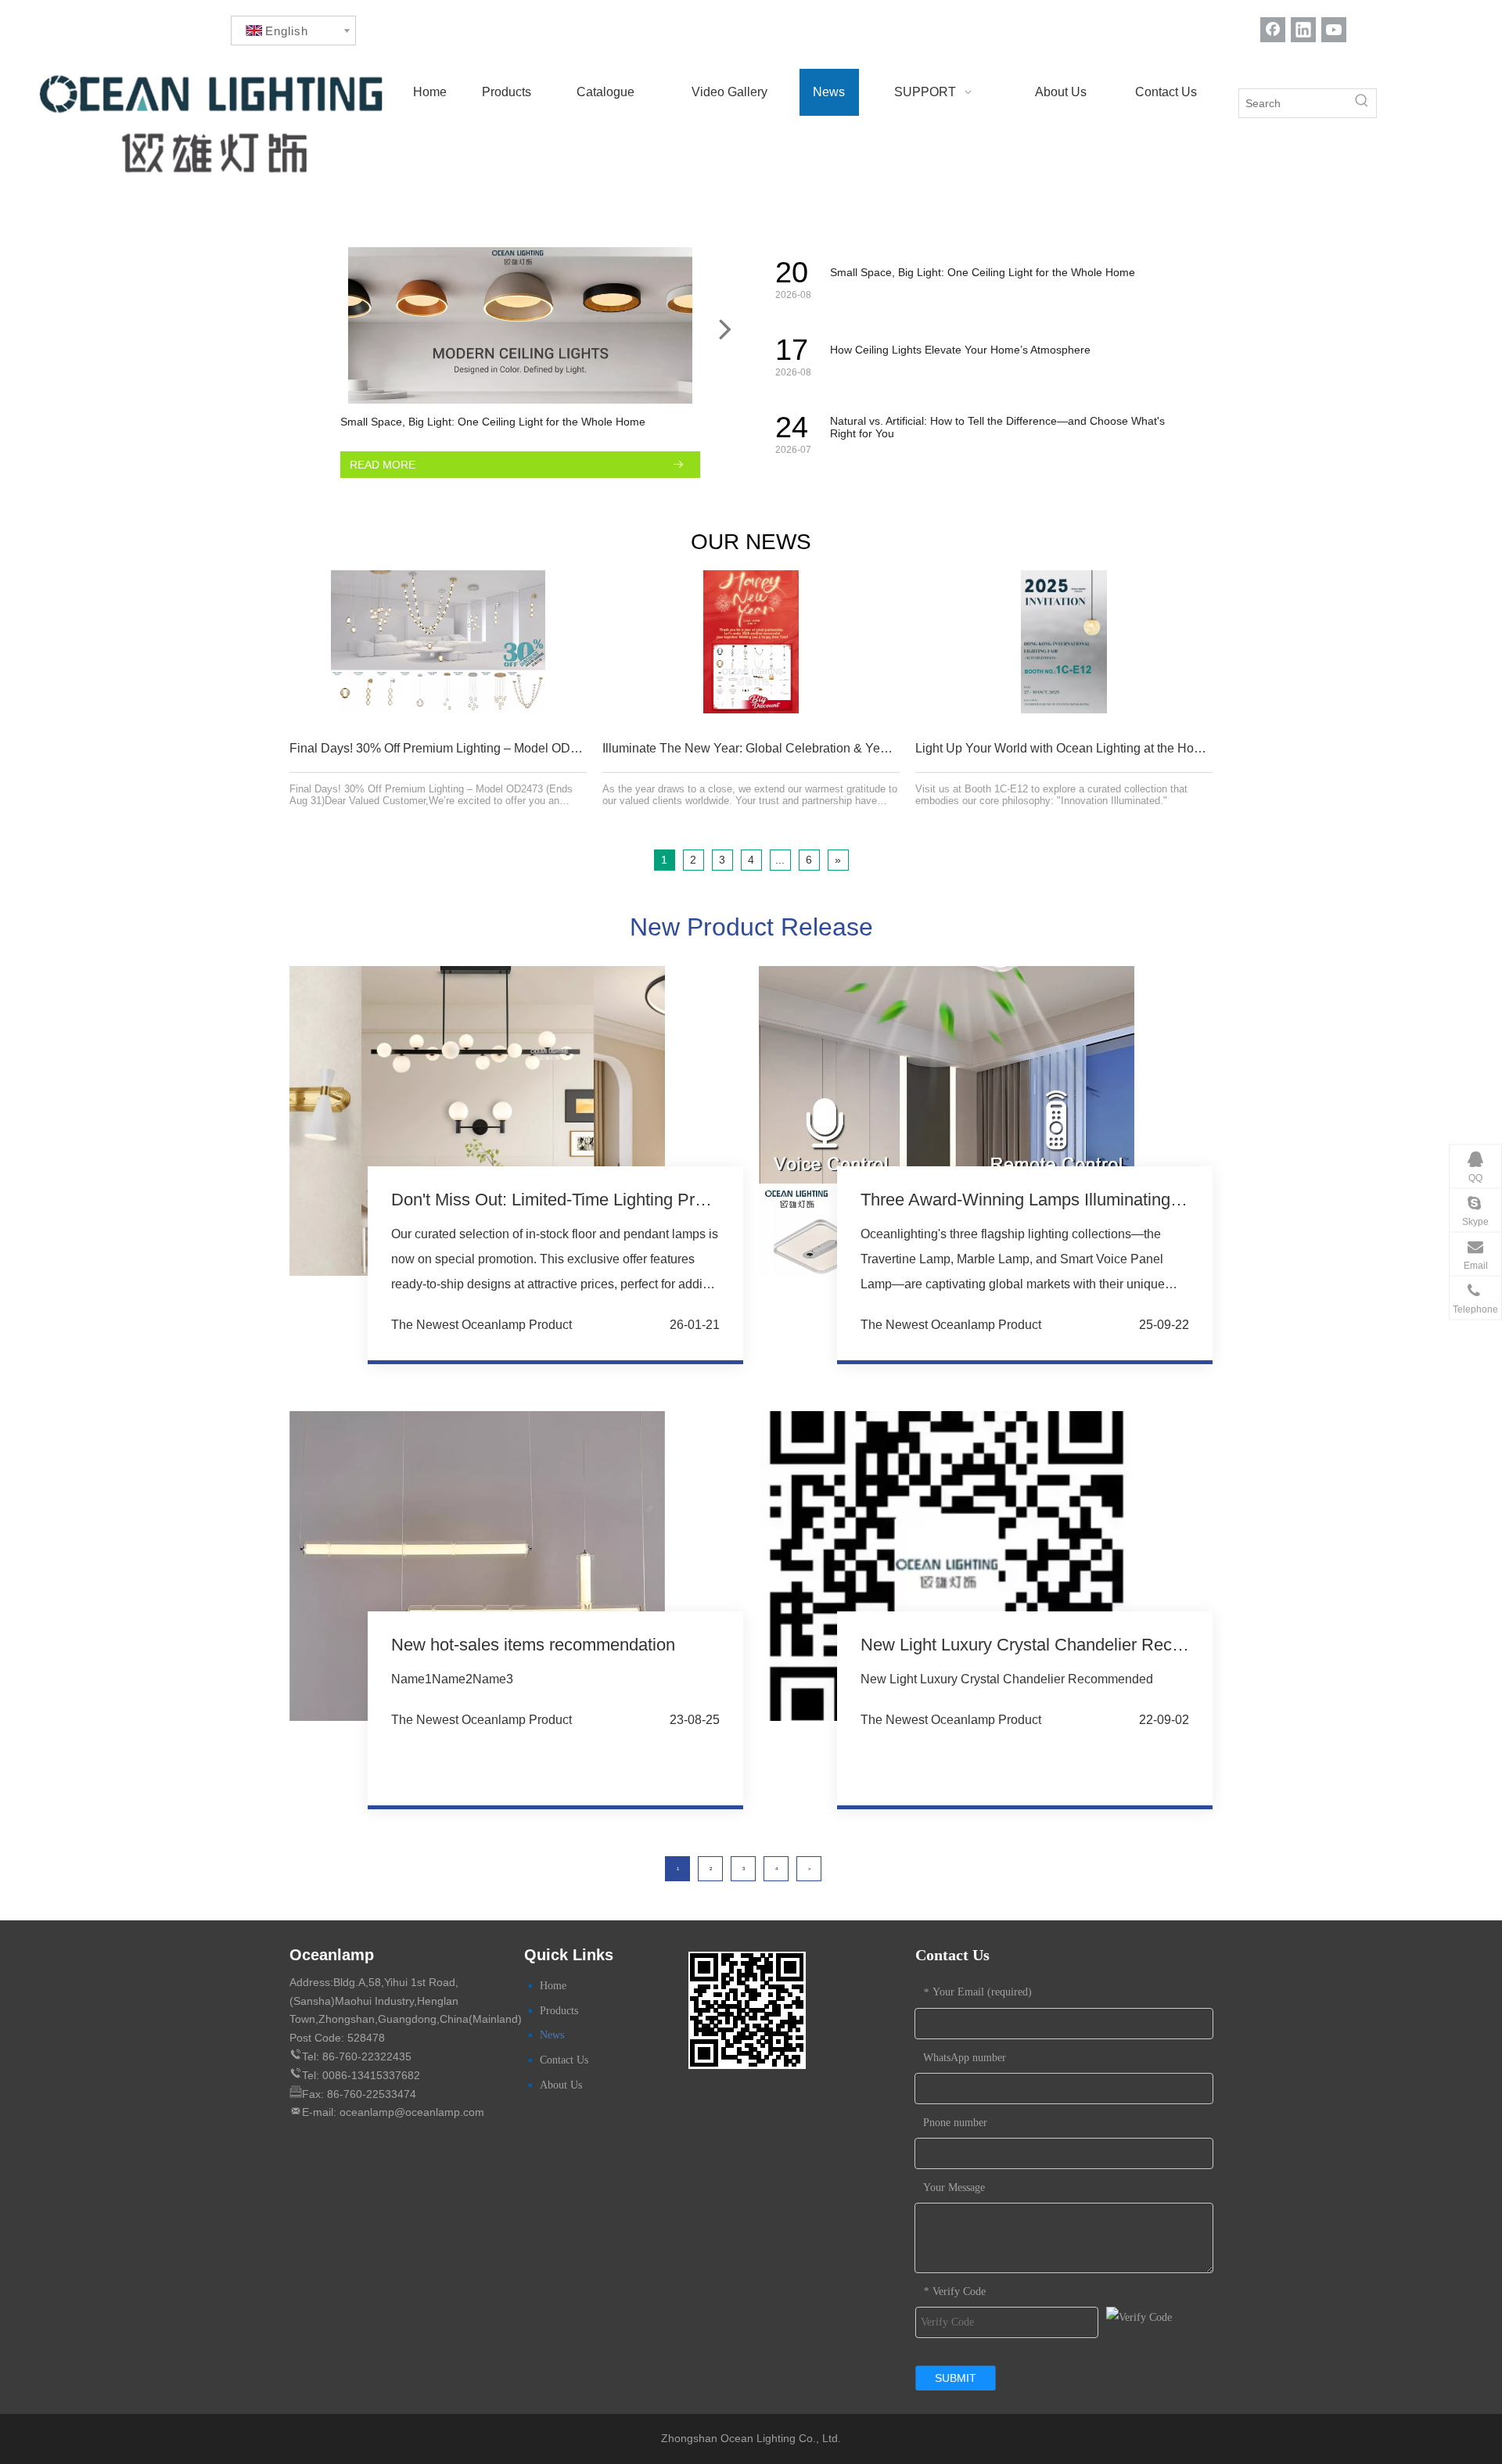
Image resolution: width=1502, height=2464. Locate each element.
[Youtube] (1334, 29)
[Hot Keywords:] (1362, 103)
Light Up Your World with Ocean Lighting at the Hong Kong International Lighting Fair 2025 (1166, 748)
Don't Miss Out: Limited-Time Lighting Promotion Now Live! (613, 1200)
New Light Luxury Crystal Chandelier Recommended (1058, 1645)
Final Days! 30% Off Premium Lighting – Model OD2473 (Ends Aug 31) (485, 748)
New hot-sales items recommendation (533, 1645)
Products (559, 2011)
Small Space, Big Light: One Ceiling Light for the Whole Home (493, 422)
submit (956, 2378)
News (552, 2035)
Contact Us (564, 2060)
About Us (561, 2085)
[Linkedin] (1303, 29)
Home (553, 1986)
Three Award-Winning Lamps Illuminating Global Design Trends (1100, 1200)
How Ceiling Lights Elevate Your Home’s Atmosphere (960, 350)
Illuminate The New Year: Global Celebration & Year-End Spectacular (795, 748)
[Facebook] (1273, 29)
